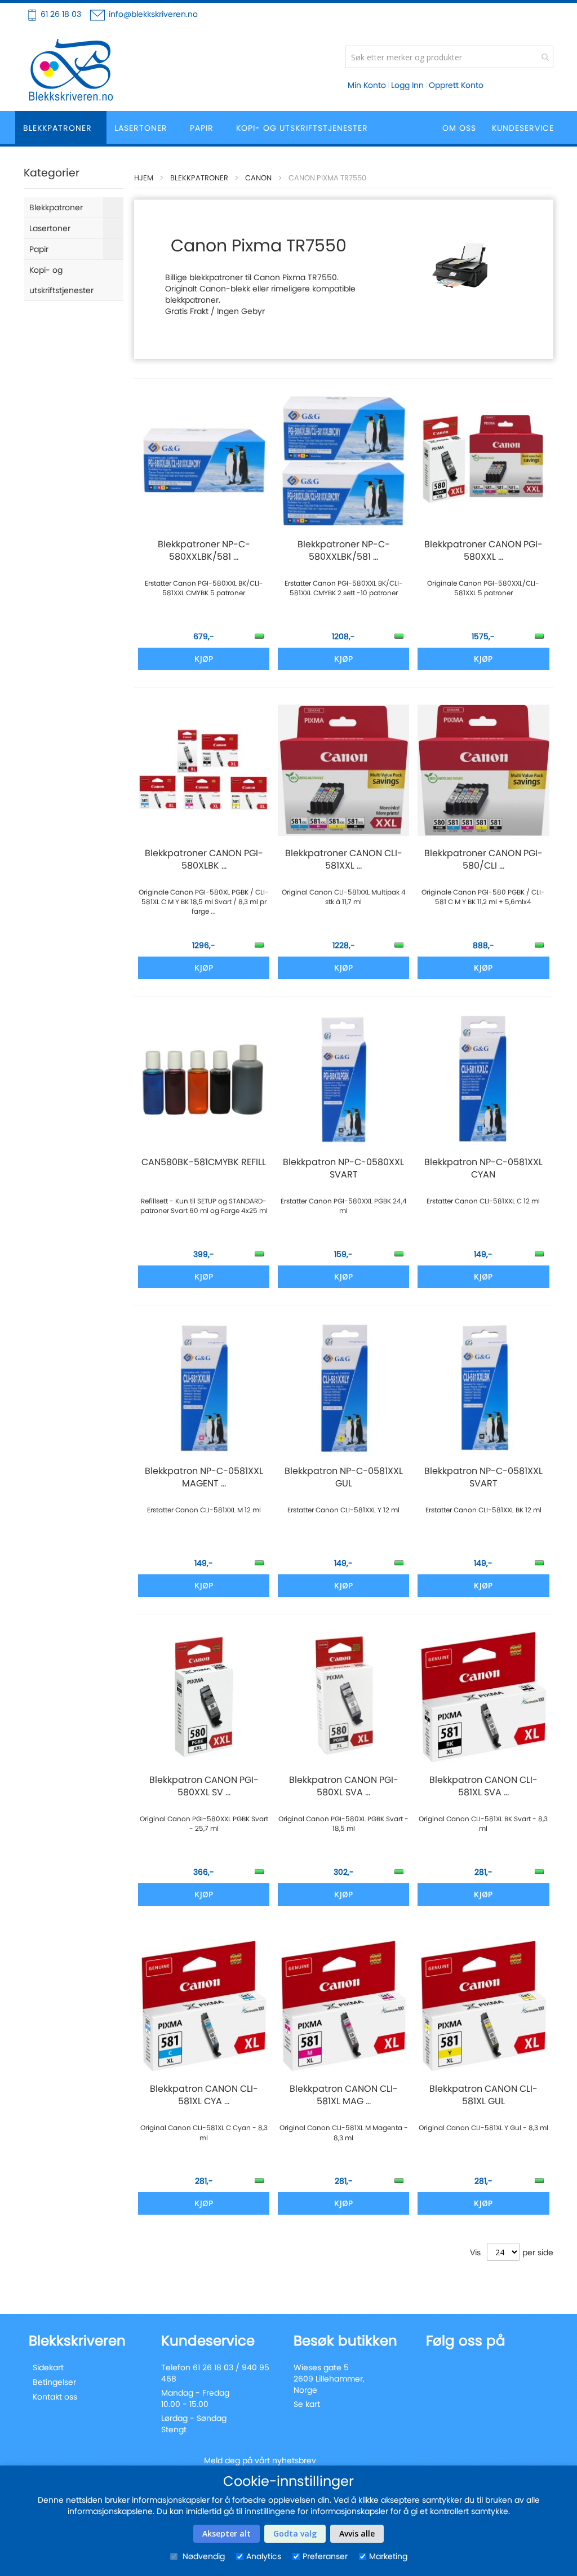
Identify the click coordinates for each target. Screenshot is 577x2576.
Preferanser (325, 2556)
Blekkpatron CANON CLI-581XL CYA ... (204, 2095)
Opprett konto (456, 85)
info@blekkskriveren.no (153, 14)
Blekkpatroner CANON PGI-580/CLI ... (483, 860)
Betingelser (54, 2382)
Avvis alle (357, 2533)
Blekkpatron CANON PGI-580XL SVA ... (344, 1786)
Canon (258, 178)
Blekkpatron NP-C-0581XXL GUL (344, 1477)
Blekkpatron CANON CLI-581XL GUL (483, 2095)
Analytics (264, 2556)
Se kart (307, 2404)
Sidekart (48, 2367)
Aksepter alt (227, 2533)
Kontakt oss (55, 2397)
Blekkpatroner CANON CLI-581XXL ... (344, 860)
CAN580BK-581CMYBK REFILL (204, 1162)
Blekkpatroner (199, 178)
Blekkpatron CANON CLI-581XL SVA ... (483, 1786)
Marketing (388, 2556)
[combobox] (449, 57)
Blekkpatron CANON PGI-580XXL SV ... (204, 1786)
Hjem (144, 178)
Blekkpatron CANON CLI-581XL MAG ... (344, 2095)
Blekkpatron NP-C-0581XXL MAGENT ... (204, 1477)
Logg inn (407, 85)
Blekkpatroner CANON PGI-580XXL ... (483, 551)
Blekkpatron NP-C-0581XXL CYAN (483, 1169)
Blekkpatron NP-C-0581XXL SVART (483, 1477)
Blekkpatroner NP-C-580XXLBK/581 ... (204, 551)
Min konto (367, 85)
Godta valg (295, 2533)
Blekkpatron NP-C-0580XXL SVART (343, 1169)
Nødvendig (203, 2556)
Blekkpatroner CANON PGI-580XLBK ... (204, 860)
